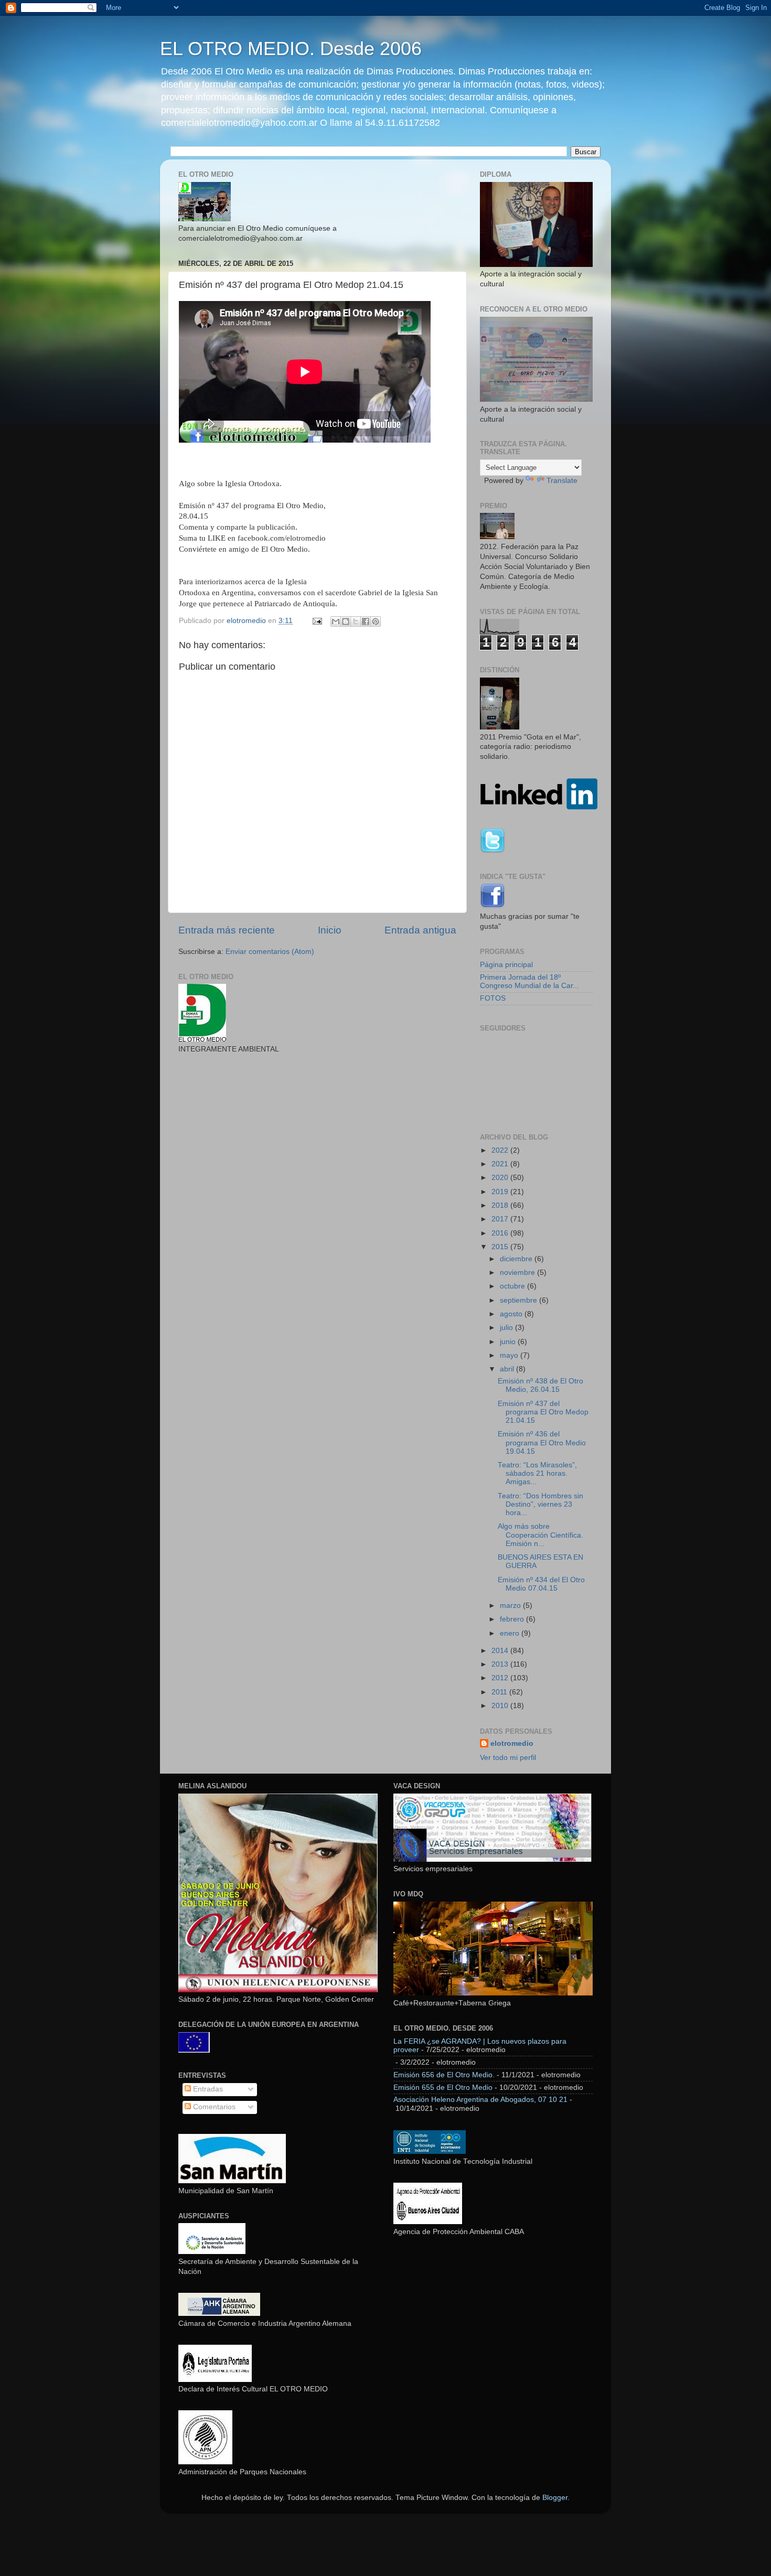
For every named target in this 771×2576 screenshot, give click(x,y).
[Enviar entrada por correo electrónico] (317, 621)
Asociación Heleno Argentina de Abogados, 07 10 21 (480, 2100)
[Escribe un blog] (346, 621)
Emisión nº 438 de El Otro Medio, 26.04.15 (540, 1385)
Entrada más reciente (227, 930)
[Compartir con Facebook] (366, 621)
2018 (501, 1205)
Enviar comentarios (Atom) (270, 952)
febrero (513, 1619)
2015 (501, 1247)
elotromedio (512, 1743)
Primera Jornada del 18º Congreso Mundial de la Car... (529, 981)
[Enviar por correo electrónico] (336, 621)
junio (509, 1342)
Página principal (506, 965)
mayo (510, 1355)
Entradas (207, 2089)
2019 (501, 1192)
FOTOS (493, 998)
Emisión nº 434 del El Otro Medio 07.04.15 (541, 1584)
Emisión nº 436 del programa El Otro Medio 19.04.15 (542, 1442)
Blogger (555, 2498)
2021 (501, 1164)
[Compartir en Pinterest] (376, 621)
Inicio (330, 930)
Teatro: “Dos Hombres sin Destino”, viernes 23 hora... (540, 1504)
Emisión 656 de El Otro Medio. (444, 2075)
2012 (501, 1678)
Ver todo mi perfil (508, 1758)
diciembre (517, 1259)
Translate (562, 481)
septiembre (520, 1300)
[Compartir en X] (356, 621)
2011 (500, 1692)
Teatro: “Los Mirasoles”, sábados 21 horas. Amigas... (537, 1473)
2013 (501, 1664)
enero (511, 1633)
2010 (501, 1706)
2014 (501, 1651)
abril (508, 1369)
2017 (501, 1219)
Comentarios (213, 2107)
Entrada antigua (420, 930)
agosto (512, 1314)
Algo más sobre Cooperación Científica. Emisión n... (540, 1535)
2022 (501, 1150)
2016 (501, 1233)
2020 (501, 1178)
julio (507, 1328)
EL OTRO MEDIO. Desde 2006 (291, 49)
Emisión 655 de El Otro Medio (443, 2087)
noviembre (518, 1273)
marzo (511, 1606)
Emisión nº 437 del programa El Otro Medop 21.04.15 (543, 1412)
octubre (513, 1286)
